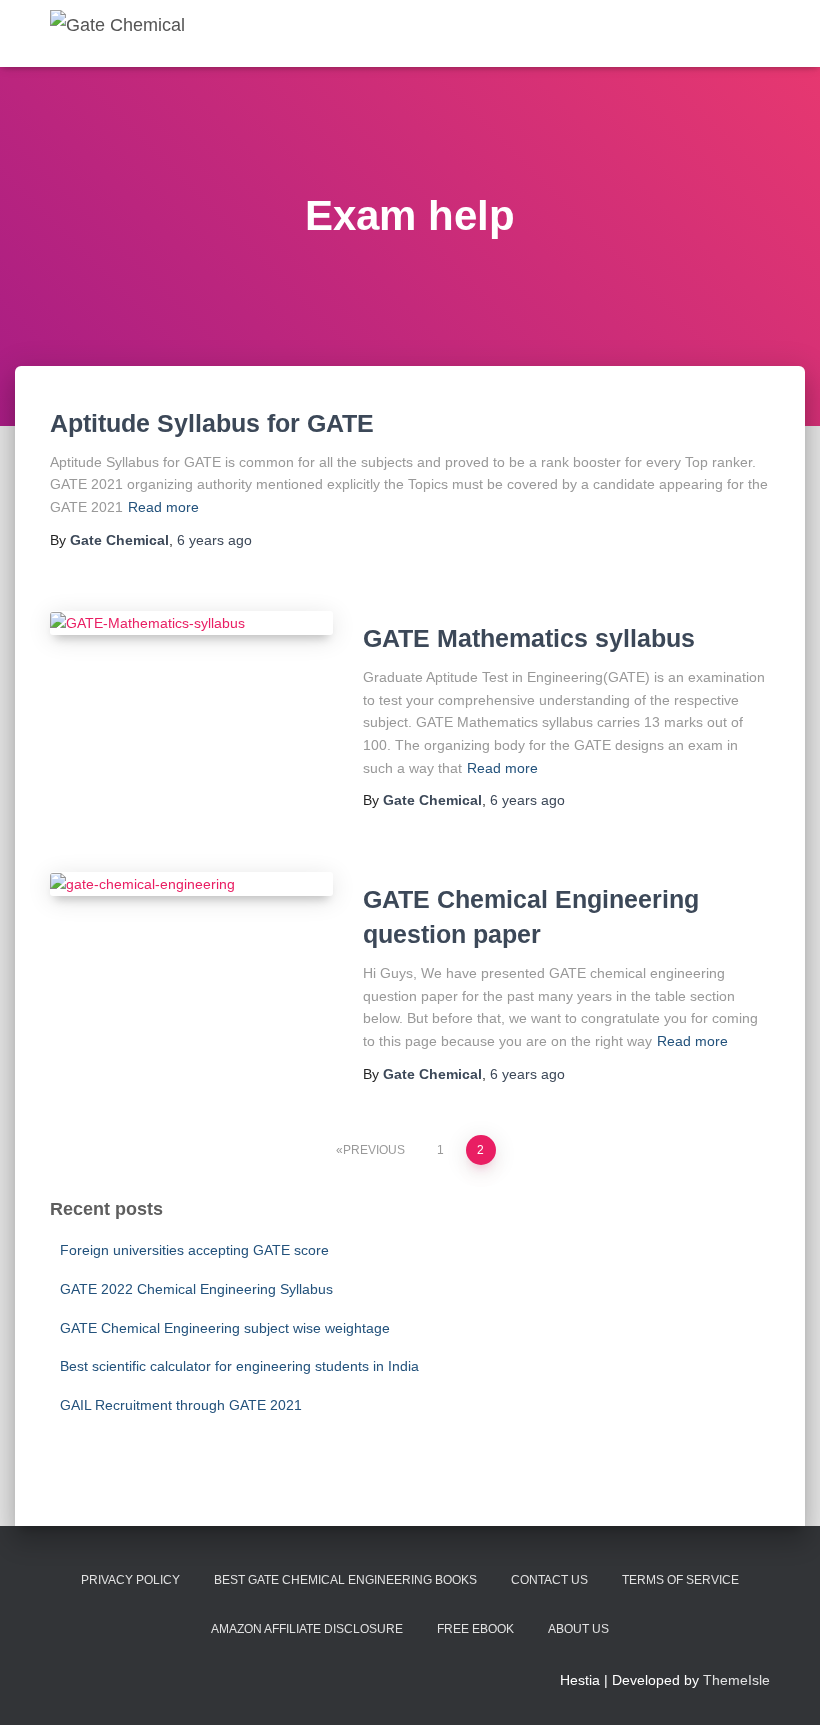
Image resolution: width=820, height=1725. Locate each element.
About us (578, 1629)
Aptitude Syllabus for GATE (212, 423)
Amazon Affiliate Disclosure (307, 1629)
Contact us (549, 1580)
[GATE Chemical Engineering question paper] (191, 884)
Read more (163, 507)
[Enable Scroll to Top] (780, 1685)
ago (214, 540)
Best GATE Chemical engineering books (345, 1580)
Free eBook (475, 1629)
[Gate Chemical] (117, 33)
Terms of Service (680, 1580)
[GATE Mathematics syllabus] (191, 623)
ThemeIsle (736, 1680)
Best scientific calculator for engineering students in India (239, 1366)
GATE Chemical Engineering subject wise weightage (225, 1328)
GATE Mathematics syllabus (529, 638)
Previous (374, 1150)
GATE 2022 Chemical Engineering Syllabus (196, 1289)
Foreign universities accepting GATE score (194, 1250)
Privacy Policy (130, 1580)
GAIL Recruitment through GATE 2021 (181, 1405)
